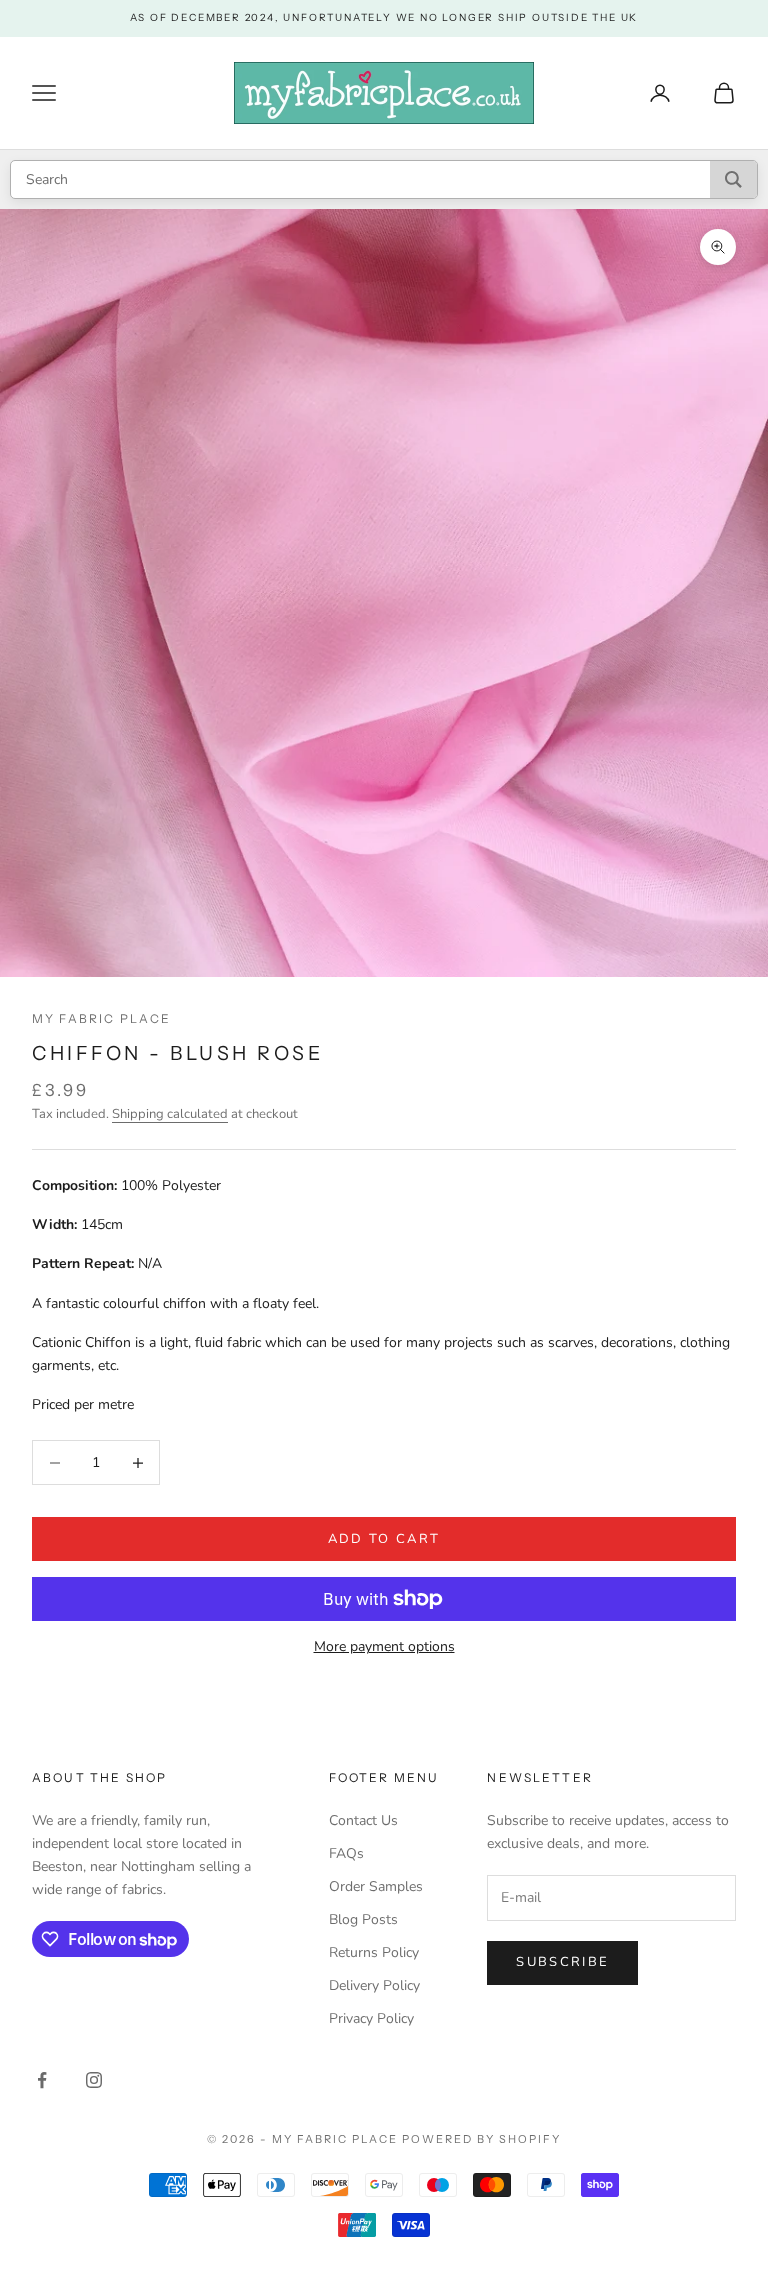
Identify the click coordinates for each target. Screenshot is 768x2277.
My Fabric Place (101, 1018)
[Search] (733, 179)
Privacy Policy (371, 2018)
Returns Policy (374, 1952)
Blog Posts (363, 1919)
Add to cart (384, 1539)
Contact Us (363, 1820)
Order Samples (376, 1886)
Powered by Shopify (481, 2139)
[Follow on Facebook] (42, 2080)
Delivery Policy (374, 1985)
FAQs (346, 1853)
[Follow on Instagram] (94, 2080)
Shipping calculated (170, 1114)
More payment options (384, 1646)
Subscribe (562, 1962)
